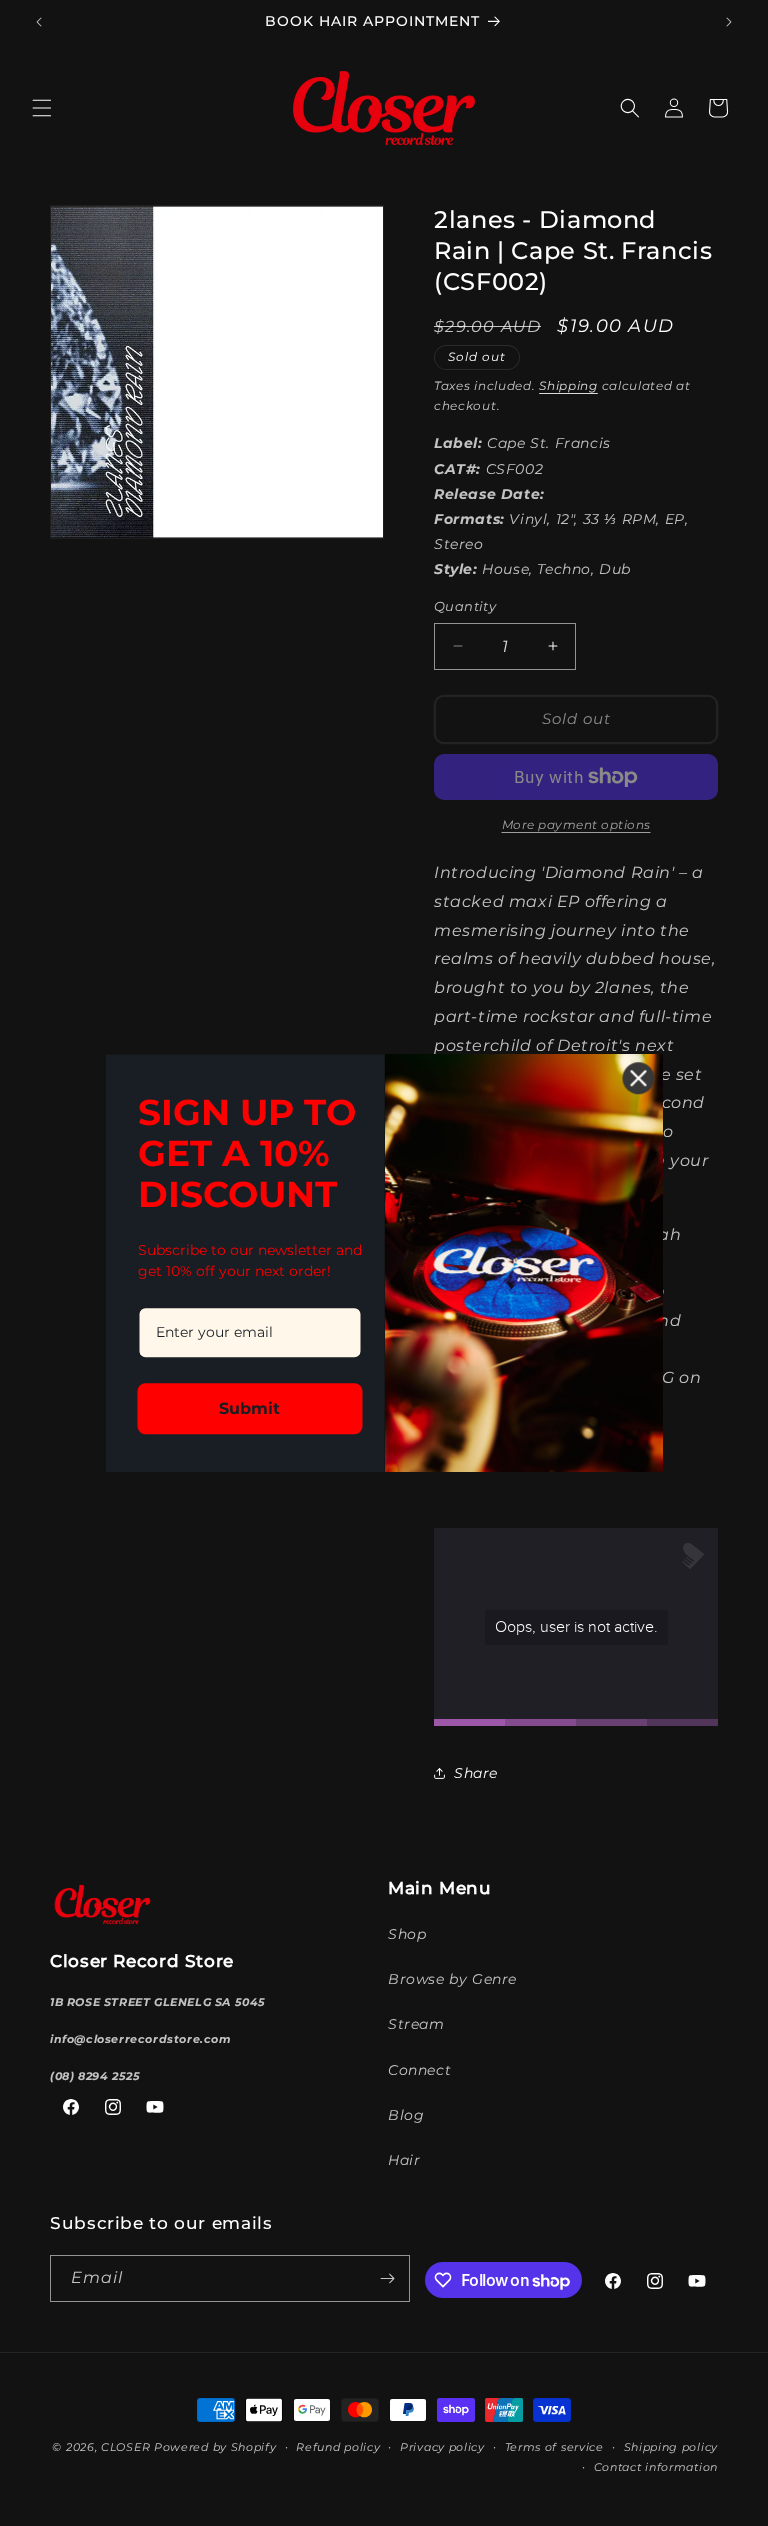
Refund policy (338, 2447)
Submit (249, 1408)
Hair (404, 2160)
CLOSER (125, 2447)
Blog (406, 2115)
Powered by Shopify (215, 2447)
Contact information (656, 2467)
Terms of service (554, 2447)
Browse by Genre (452, 1979)
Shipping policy (671, 2447)
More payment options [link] (576, 824)
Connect (419, 2070)
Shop (407, 1934)
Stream (416, 2024)
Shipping (568, 385)
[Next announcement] (729, 22)
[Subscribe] (387, 2278)
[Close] (639, 1078)
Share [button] (476, 1773)
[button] (42, 108)
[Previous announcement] (39, 22)
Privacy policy (442, 2447)
